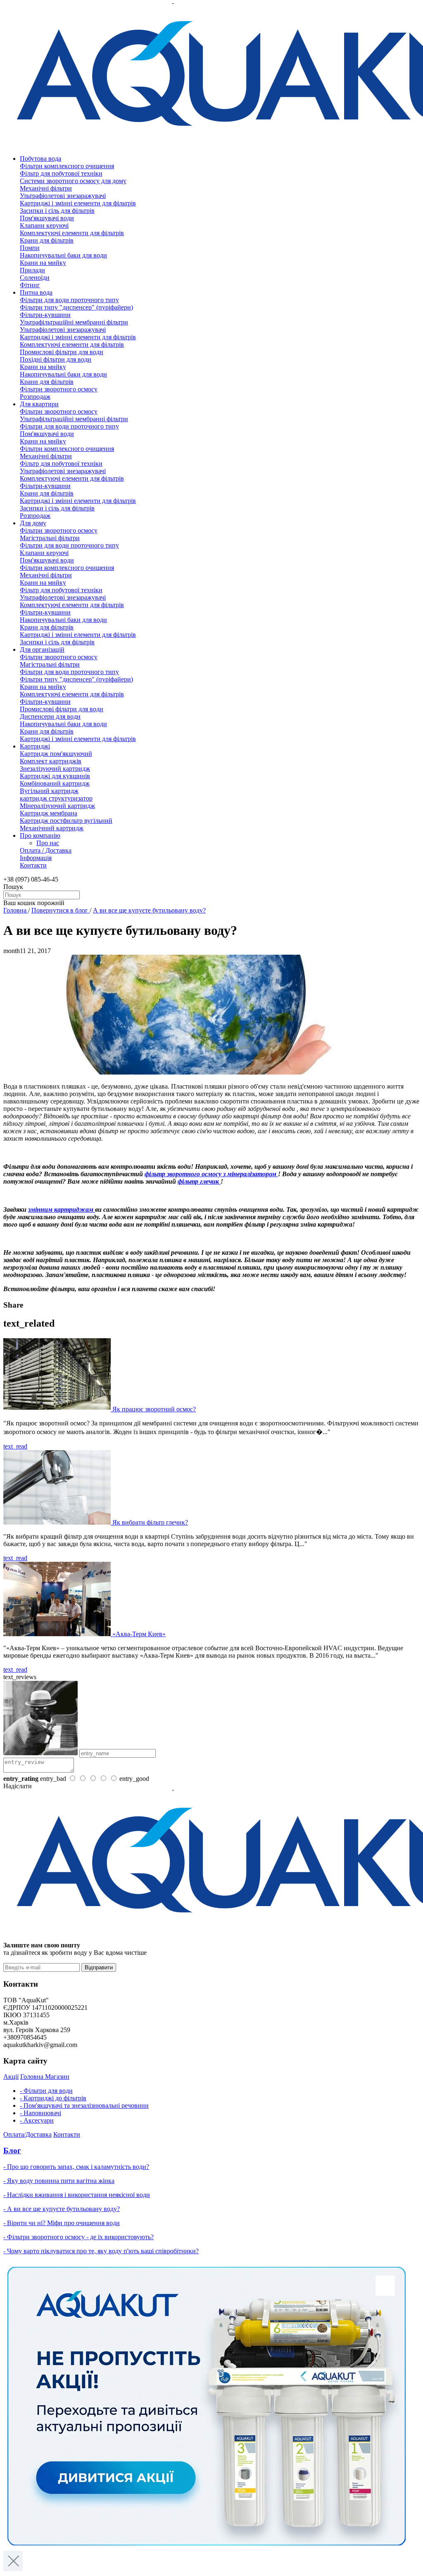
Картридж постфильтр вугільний (66, 821)
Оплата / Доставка (46, 850)
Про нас (48, 843)
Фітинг (30, 285)
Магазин (57, 2077)
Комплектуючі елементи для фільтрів (72, 233)
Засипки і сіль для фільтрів (57, 211)
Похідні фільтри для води (56, 359)
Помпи (30, 248)
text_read (15, 1446)
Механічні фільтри (46, 188)
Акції (11, 2077)
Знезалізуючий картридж (55, 769)
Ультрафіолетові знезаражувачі (63, 196)
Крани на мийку (43, 263)
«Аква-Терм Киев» (139, 1634)
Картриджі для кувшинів (55, 776)
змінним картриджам (62, 1209)
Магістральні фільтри (50, 538)
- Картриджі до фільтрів (53, 2098)
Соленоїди (35, 278)
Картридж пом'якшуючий (56, 754)
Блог (12, 2151)
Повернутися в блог (61, 910)
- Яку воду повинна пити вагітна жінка (59, 2181)
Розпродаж (35, 397)
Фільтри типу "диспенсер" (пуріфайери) (76, 307)
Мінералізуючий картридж (57, 806)
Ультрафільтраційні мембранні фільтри (74, 322)
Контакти (33, 865)
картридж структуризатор (56, 798)
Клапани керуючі (44, 225)
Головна (16, 910)
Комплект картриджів (51, 761)
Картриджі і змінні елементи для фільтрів (78, 203)
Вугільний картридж (49, 791)
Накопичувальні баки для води (63, 255)
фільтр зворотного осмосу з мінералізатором (211, 1174)
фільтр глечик (199, 1181)
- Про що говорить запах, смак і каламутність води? (76, 2167)
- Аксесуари (37, 2120)
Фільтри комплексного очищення (67, 166)
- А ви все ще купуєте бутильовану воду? (62, 2209)
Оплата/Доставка (27, 2134)
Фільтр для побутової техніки (61, 173)
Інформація (36, 858)
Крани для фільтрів (47, 240)
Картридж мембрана (49, 813)
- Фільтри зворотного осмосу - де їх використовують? (78, 2237)
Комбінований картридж (55, 783)
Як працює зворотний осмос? (154, 1409)
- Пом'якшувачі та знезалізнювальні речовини (84, 2105)
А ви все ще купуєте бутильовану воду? (149, 910)
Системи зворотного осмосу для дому (73, 181)
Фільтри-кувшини (45, 315)
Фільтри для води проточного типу (69, 300)
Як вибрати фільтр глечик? (150, 1522)
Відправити (99, 1967)
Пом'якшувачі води (47, 218)
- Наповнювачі (40, 2113)
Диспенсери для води (50, 716)
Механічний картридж (52, 828)
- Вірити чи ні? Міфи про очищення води (62, 2223)
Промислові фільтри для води (62, 352)
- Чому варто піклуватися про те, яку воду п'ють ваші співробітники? (101, 2251)
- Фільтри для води (46, 2091)
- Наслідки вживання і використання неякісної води (77, 2195)
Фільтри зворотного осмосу (59, 389)
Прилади (32, 270)
